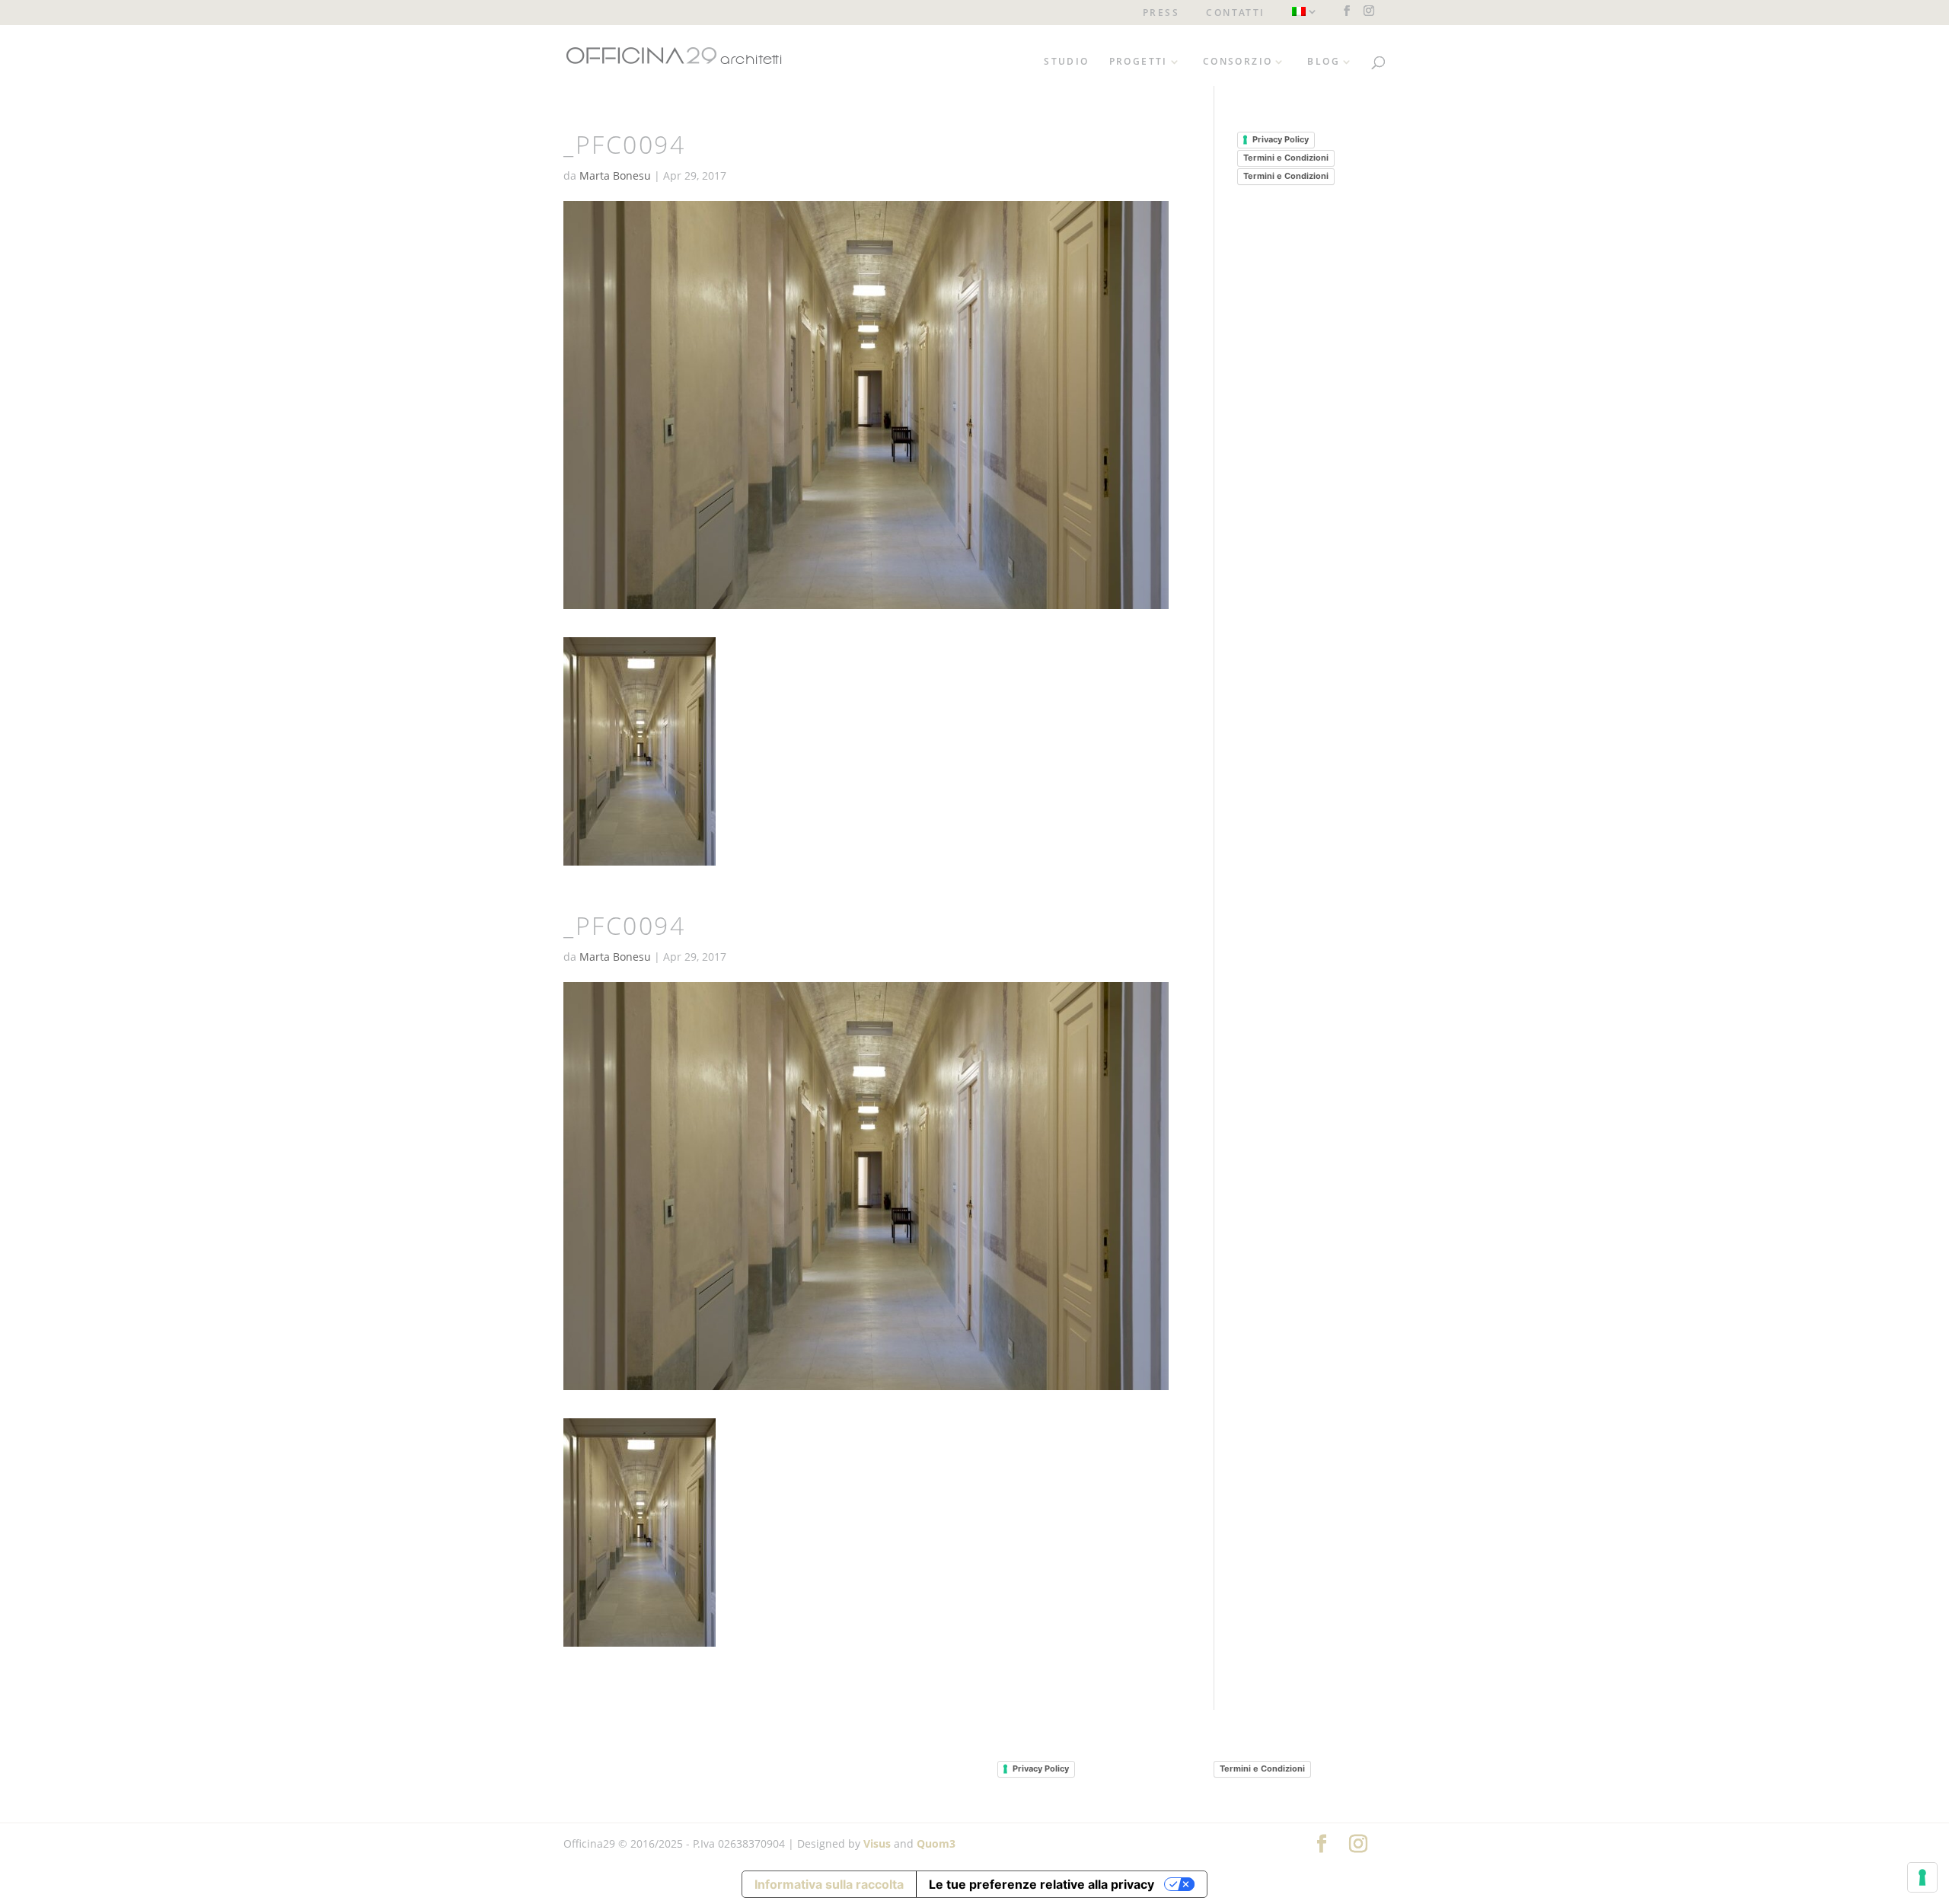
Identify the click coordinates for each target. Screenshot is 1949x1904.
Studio (1066, 62)
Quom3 (936, 1843)
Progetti (1139, 62)
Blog (1324, 62)
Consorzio (1238, 62)
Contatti (1235, 14)
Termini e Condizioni (1286, 158)
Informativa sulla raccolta (829, 1884)
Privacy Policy (1281, 139)
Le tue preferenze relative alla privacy (1041, 1884)
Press (1161, 14)
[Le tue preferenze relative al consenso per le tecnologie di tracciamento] (1922, 1877)
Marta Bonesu (615, 175)
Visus (877, 1843)
